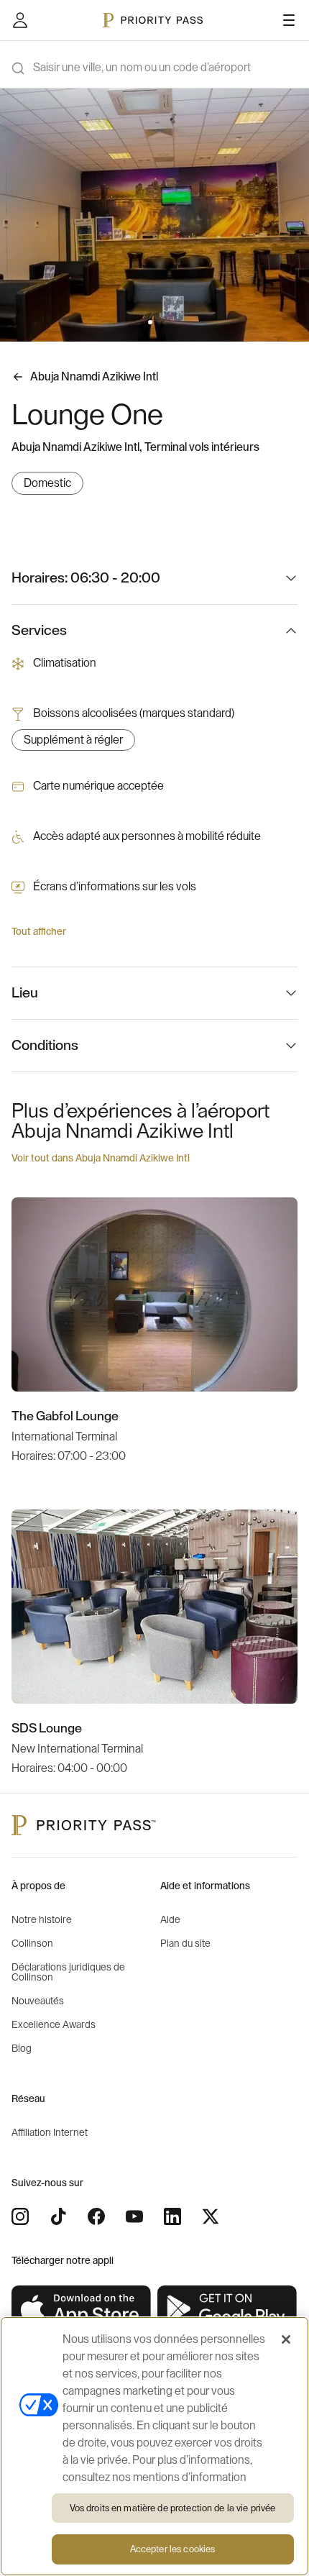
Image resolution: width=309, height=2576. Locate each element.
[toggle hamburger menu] (289, 20)
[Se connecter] (20, 20)
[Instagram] (20, 2216)
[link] (82, 2309)
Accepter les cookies (173, 2549)
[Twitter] (211, 2216)
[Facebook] (96, 2216)
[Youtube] (134, 2216)
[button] (150, 322)
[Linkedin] (172, 2216)
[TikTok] (58, 2216)
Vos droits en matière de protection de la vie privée (173, 2508)
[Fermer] (286, 2339)
